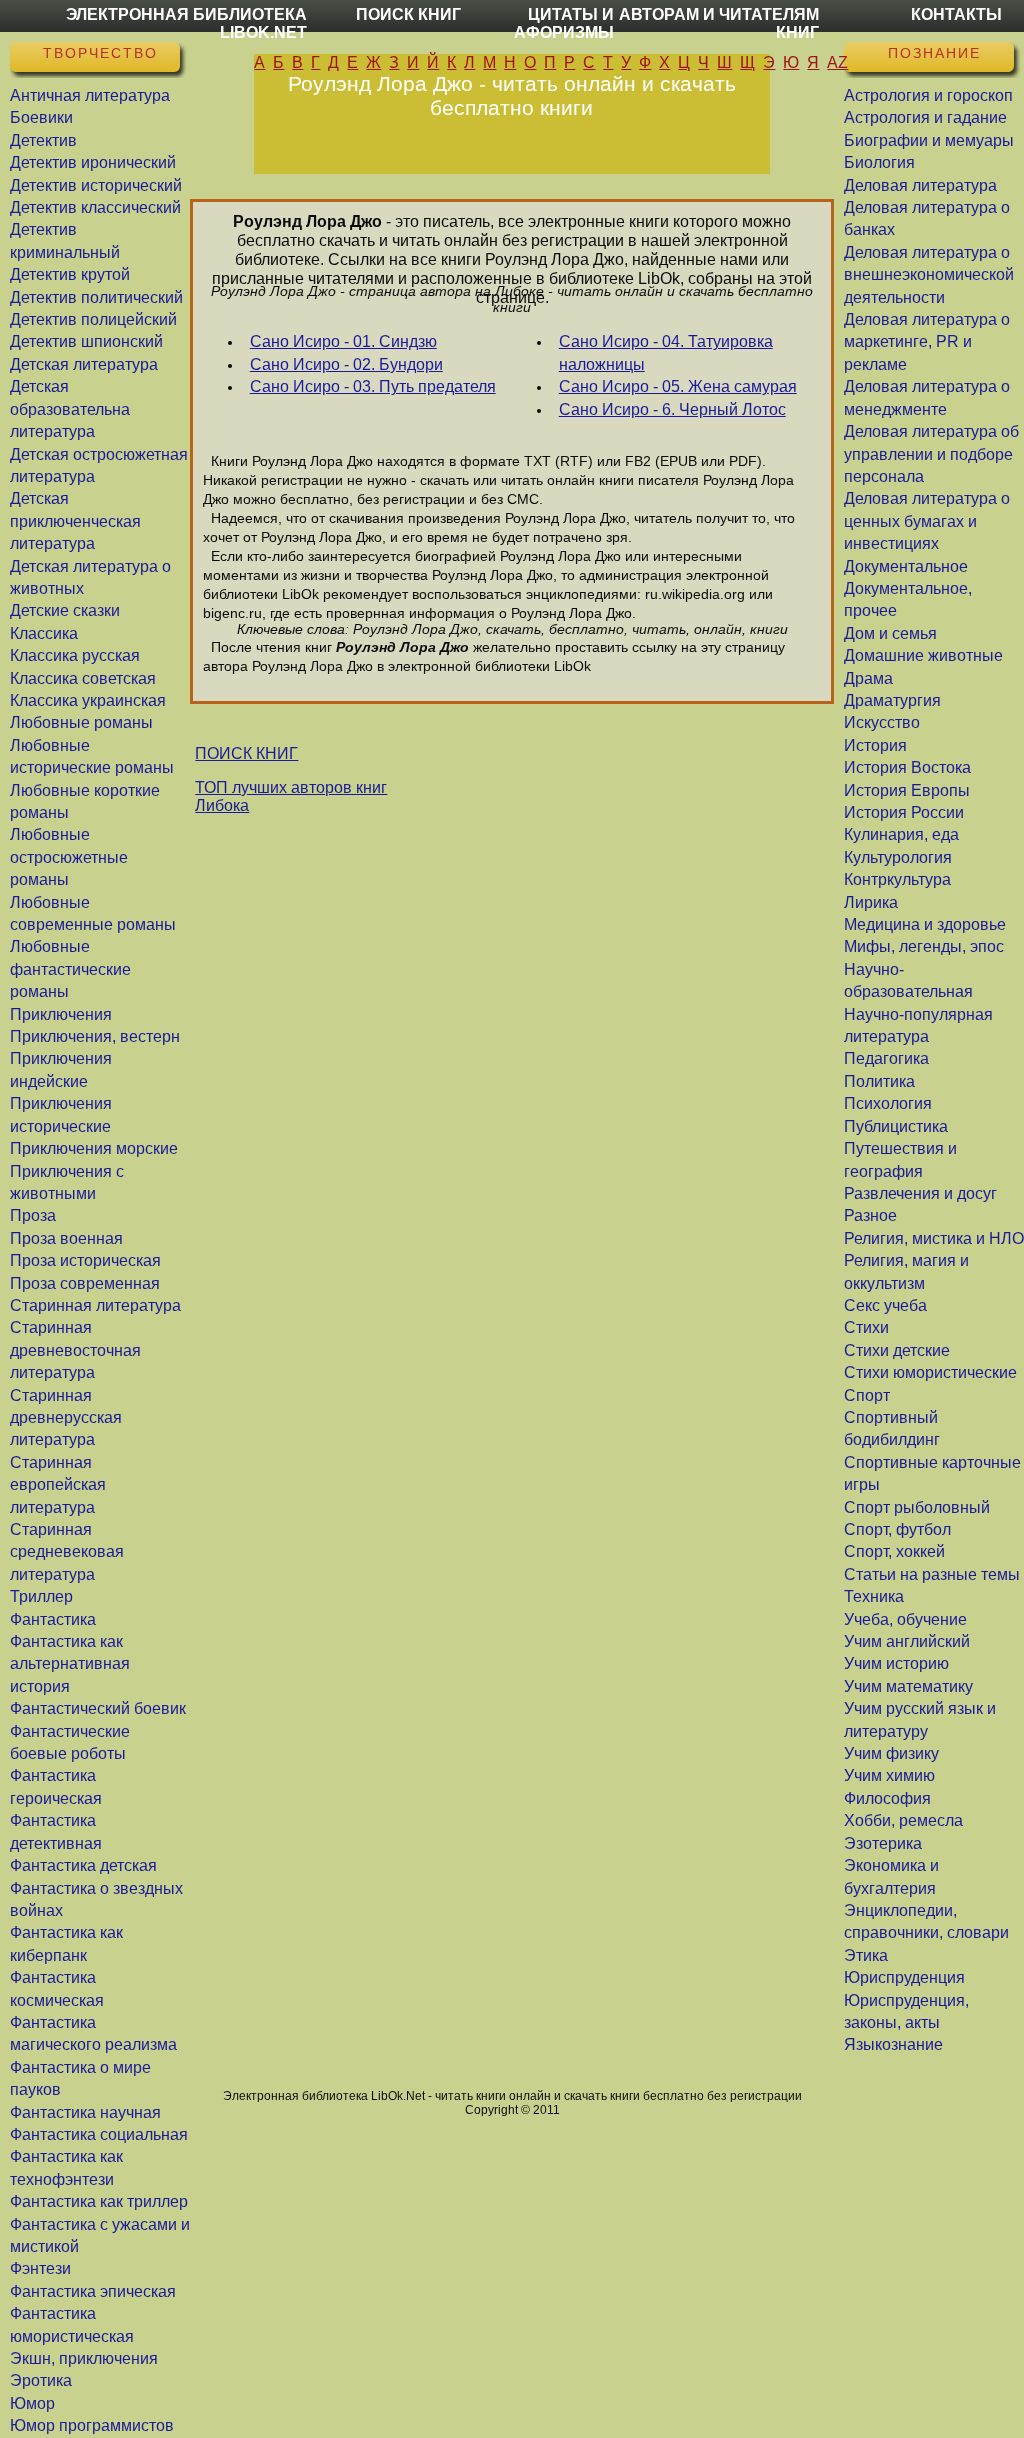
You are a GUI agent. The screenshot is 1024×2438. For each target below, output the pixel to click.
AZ (837, 62)
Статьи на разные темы (932, 1574)
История (875, 745)
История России (904, 812)
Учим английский (907, 1641)
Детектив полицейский (93, 319)
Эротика (41, 2380)
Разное (870, 1215)
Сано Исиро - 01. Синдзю (343, 341)
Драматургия (892, 700)
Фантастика (53, 1619)
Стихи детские (897, 1350)
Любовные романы (81, 722)
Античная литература (90, 95)
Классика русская (75, 655)
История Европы (907, 790)
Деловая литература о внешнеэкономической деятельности (929, 275)
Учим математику (908, 1686)
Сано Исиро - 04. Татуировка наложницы (666, 352)
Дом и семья (890, 633)
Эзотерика (883, 1843)
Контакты (956, 14)
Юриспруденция (904, 1977)
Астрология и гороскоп (928, 95)
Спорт (867, 1395)
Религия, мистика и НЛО (934, 1238)
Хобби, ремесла (903, 1820)
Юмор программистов (92, 2425)
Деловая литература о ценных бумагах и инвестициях (927, 521)
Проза (33, 1215)
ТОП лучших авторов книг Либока (291, 796)
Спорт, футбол (897, 1529)
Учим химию (889, 1775)
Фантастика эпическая (93, 2291)
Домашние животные (923, 655)
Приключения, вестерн (95, 1036)
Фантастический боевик (98, 1708)
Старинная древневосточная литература (75, 1350)
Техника (874, 1596)
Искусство (882, 722)
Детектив (43, 140)
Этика (866, 1955)
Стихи (866, 1327)
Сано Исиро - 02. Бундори (346, 364)
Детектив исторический (96, 185)
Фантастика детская (83, 1865)
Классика (44, 633)
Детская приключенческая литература (75, 521)
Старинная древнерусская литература (66, 1418)
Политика (879, 1081)
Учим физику (891, 1753)
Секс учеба (885, 1305)
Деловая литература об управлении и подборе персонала (931, 454)
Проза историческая (85, 1260)
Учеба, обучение (905, 1619)
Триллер (41, 1596)
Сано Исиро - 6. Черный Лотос (672, 409)
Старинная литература (95, 1305)
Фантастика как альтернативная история (70, 1664)
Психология (888, 1103)
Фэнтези (40, 2268)
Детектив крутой (70, 274)
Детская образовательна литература (70, 409)
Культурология (898, 857)
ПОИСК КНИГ (246, 753)
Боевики (41, 117)
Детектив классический (95, 207)
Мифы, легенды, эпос (924, 946)
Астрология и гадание (925, 117)
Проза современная (85, 1283)
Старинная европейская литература (58, 1485)
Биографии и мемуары (929, 140)
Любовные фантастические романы (70, 969)
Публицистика (896, 1126)
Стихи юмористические (930, 1372)
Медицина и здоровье (925, 924)
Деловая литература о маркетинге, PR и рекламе (927, 342)
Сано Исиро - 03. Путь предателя (373, 386)
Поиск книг (408, 14)
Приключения (61, 1014)
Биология (879, 162)
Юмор (32, 2403)
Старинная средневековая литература (67, 1552)
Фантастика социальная (99, 2134)
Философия (887, 1798)
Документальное (906, 566)
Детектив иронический (93, 162)
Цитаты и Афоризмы (564, 23)
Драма (868, 678)
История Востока (907, 767)
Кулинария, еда (901, 834)
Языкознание (893, 2044)
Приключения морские (94, 1148)
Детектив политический (96, 297)
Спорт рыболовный (917, 1507)
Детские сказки (65, 610)
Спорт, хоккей (894, 1551)
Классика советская (83, 678)
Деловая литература (920, 185)
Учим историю (896, 1663)
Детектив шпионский (86, 341)
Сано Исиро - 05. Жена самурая (678, 386)
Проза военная (66, 1238)
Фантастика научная (85, 2112)
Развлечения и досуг (920, 1193)
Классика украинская (88, 700)
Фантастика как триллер (99, 2201)
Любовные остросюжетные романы (69, 857)
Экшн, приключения (84, 2358)
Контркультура (897, 879)
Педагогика (886, 1058)
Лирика (871, 902)
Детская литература (84, 364)
